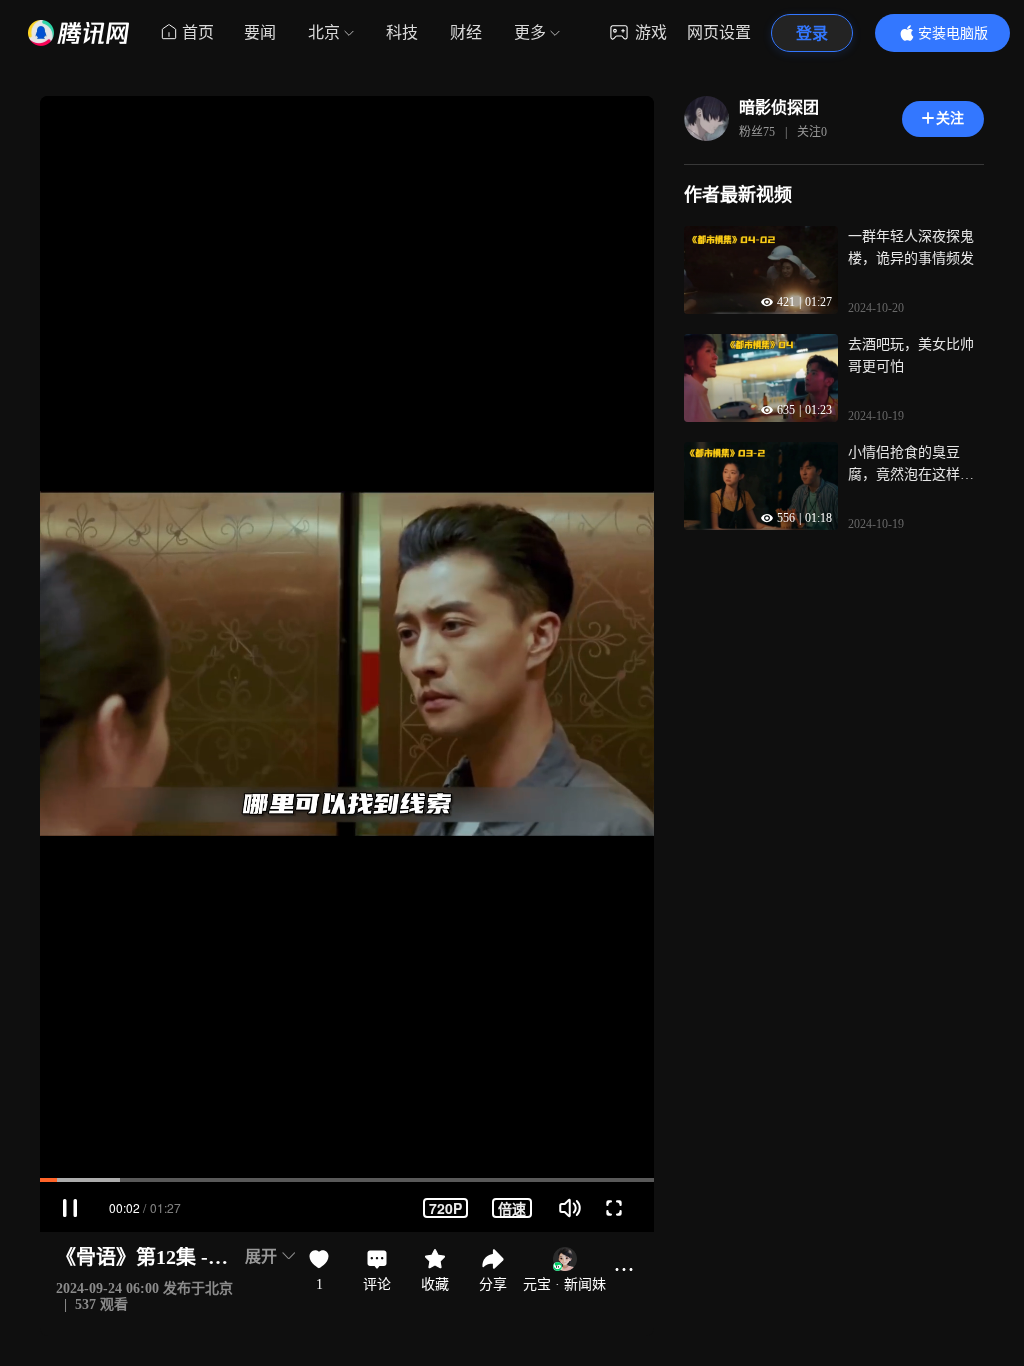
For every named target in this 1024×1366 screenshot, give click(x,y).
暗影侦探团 (779, 107)
